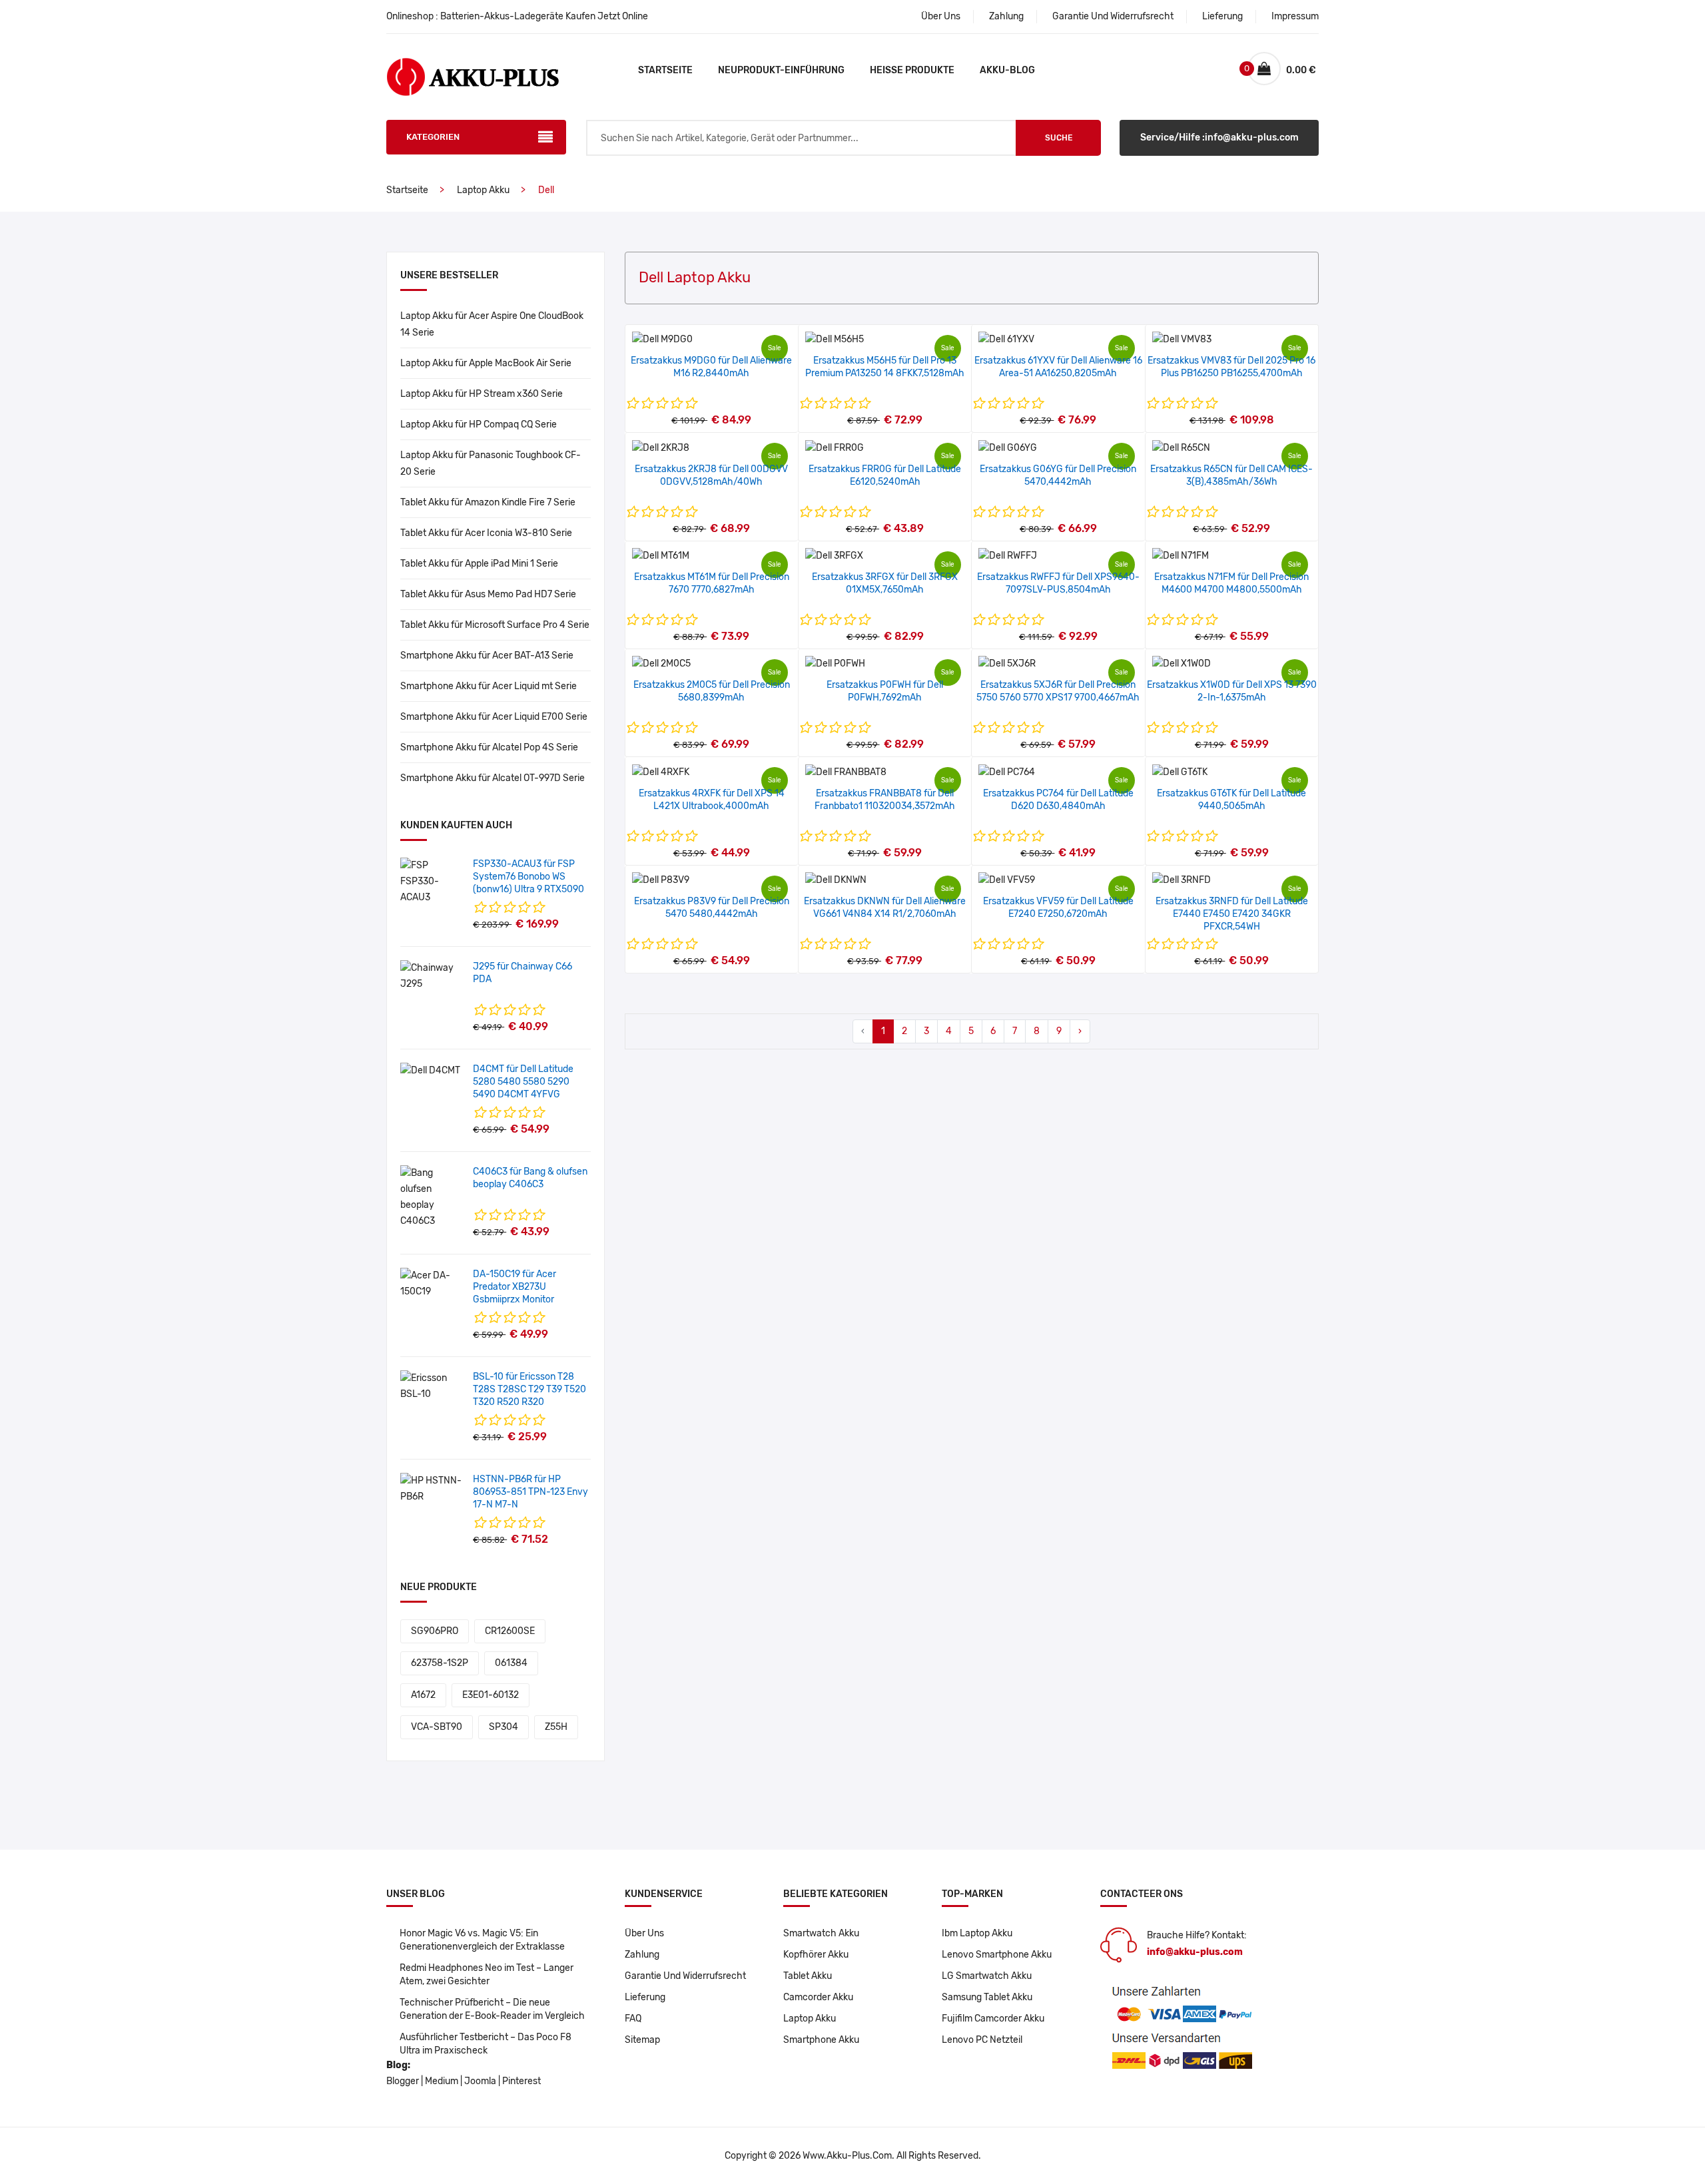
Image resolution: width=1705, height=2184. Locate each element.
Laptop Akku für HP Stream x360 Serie (482, 394)
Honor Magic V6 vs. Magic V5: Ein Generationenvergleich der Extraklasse (482, 1940)
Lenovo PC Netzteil (982, 2040)
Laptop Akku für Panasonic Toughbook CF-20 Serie (491, 463)
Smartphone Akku (821, 2040)
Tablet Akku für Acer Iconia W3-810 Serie (486, 533)
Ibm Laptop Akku (977, 1933)
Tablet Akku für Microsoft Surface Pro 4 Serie (495, 625)
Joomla (480, 2081)
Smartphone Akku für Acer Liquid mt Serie (489, 686)
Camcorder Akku (818, 1997)
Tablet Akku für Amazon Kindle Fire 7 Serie (488, 502)
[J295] (432, 976)
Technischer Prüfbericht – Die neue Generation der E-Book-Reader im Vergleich (492, 2009)
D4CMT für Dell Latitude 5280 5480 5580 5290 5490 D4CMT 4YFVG (523, 1082)
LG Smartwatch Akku (987, 1976)
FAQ (633, 2019)
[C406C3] (432, 1197)
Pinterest (521, 2081)
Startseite (665, 70)
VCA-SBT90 (437, 1727)
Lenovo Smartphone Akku (997, 1955)
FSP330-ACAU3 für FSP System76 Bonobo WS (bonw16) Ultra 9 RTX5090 (528, 877)
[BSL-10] (432, 1386)
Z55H (556, 1727)
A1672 (423, 1695)
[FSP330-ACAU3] (432, 881)
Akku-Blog (1007, 70)
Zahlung (1006, 16)
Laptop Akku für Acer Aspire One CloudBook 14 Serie (492, 324)
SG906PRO (435, 1631)
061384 (511, 1663)
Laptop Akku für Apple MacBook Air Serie (486, 363)
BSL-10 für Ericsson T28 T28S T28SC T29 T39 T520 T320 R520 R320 (529, 1389)
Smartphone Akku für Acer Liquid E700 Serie (494, 717)
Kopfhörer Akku (816, 1955)
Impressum (1295, 16)
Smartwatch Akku (821, 1933)
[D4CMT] (430, 1070)
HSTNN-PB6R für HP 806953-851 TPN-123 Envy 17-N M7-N (530, 1492)
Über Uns (941, 16)
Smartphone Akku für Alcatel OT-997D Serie (493, 778)
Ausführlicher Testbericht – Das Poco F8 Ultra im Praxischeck (486, 2044)
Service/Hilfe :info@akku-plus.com (1219, 137)
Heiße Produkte (912, 70)
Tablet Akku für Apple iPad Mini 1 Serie (479, 564)
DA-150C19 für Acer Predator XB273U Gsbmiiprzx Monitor (514, 1287)
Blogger (403, 2081)
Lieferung (1222, 16)
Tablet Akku (808, 1976)
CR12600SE (510, 1631)
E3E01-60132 (491, 1695)
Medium (442, 2081)
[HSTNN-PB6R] (432, 1489)
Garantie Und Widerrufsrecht (1113, 16)
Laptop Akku (483, 190)
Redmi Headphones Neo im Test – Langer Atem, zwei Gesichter (487, 1975)
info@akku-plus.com (1195, 1952)
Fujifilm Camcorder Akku (993, 2019)
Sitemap (642, 2040)
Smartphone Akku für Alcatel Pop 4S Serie (489, 747)
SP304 (504, 1727)
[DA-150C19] (432, 1283)
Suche (1059, 138)
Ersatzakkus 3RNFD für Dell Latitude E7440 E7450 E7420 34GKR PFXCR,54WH (1232, 914)
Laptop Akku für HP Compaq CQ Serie (479, 424)
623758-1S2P (440, 1663)
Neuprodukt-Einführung (781, 70)
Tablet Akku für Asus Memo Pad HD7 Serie (488, 594)
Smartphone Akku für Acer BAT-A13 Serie (487, 656)
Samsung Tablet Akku (987, 1997)
